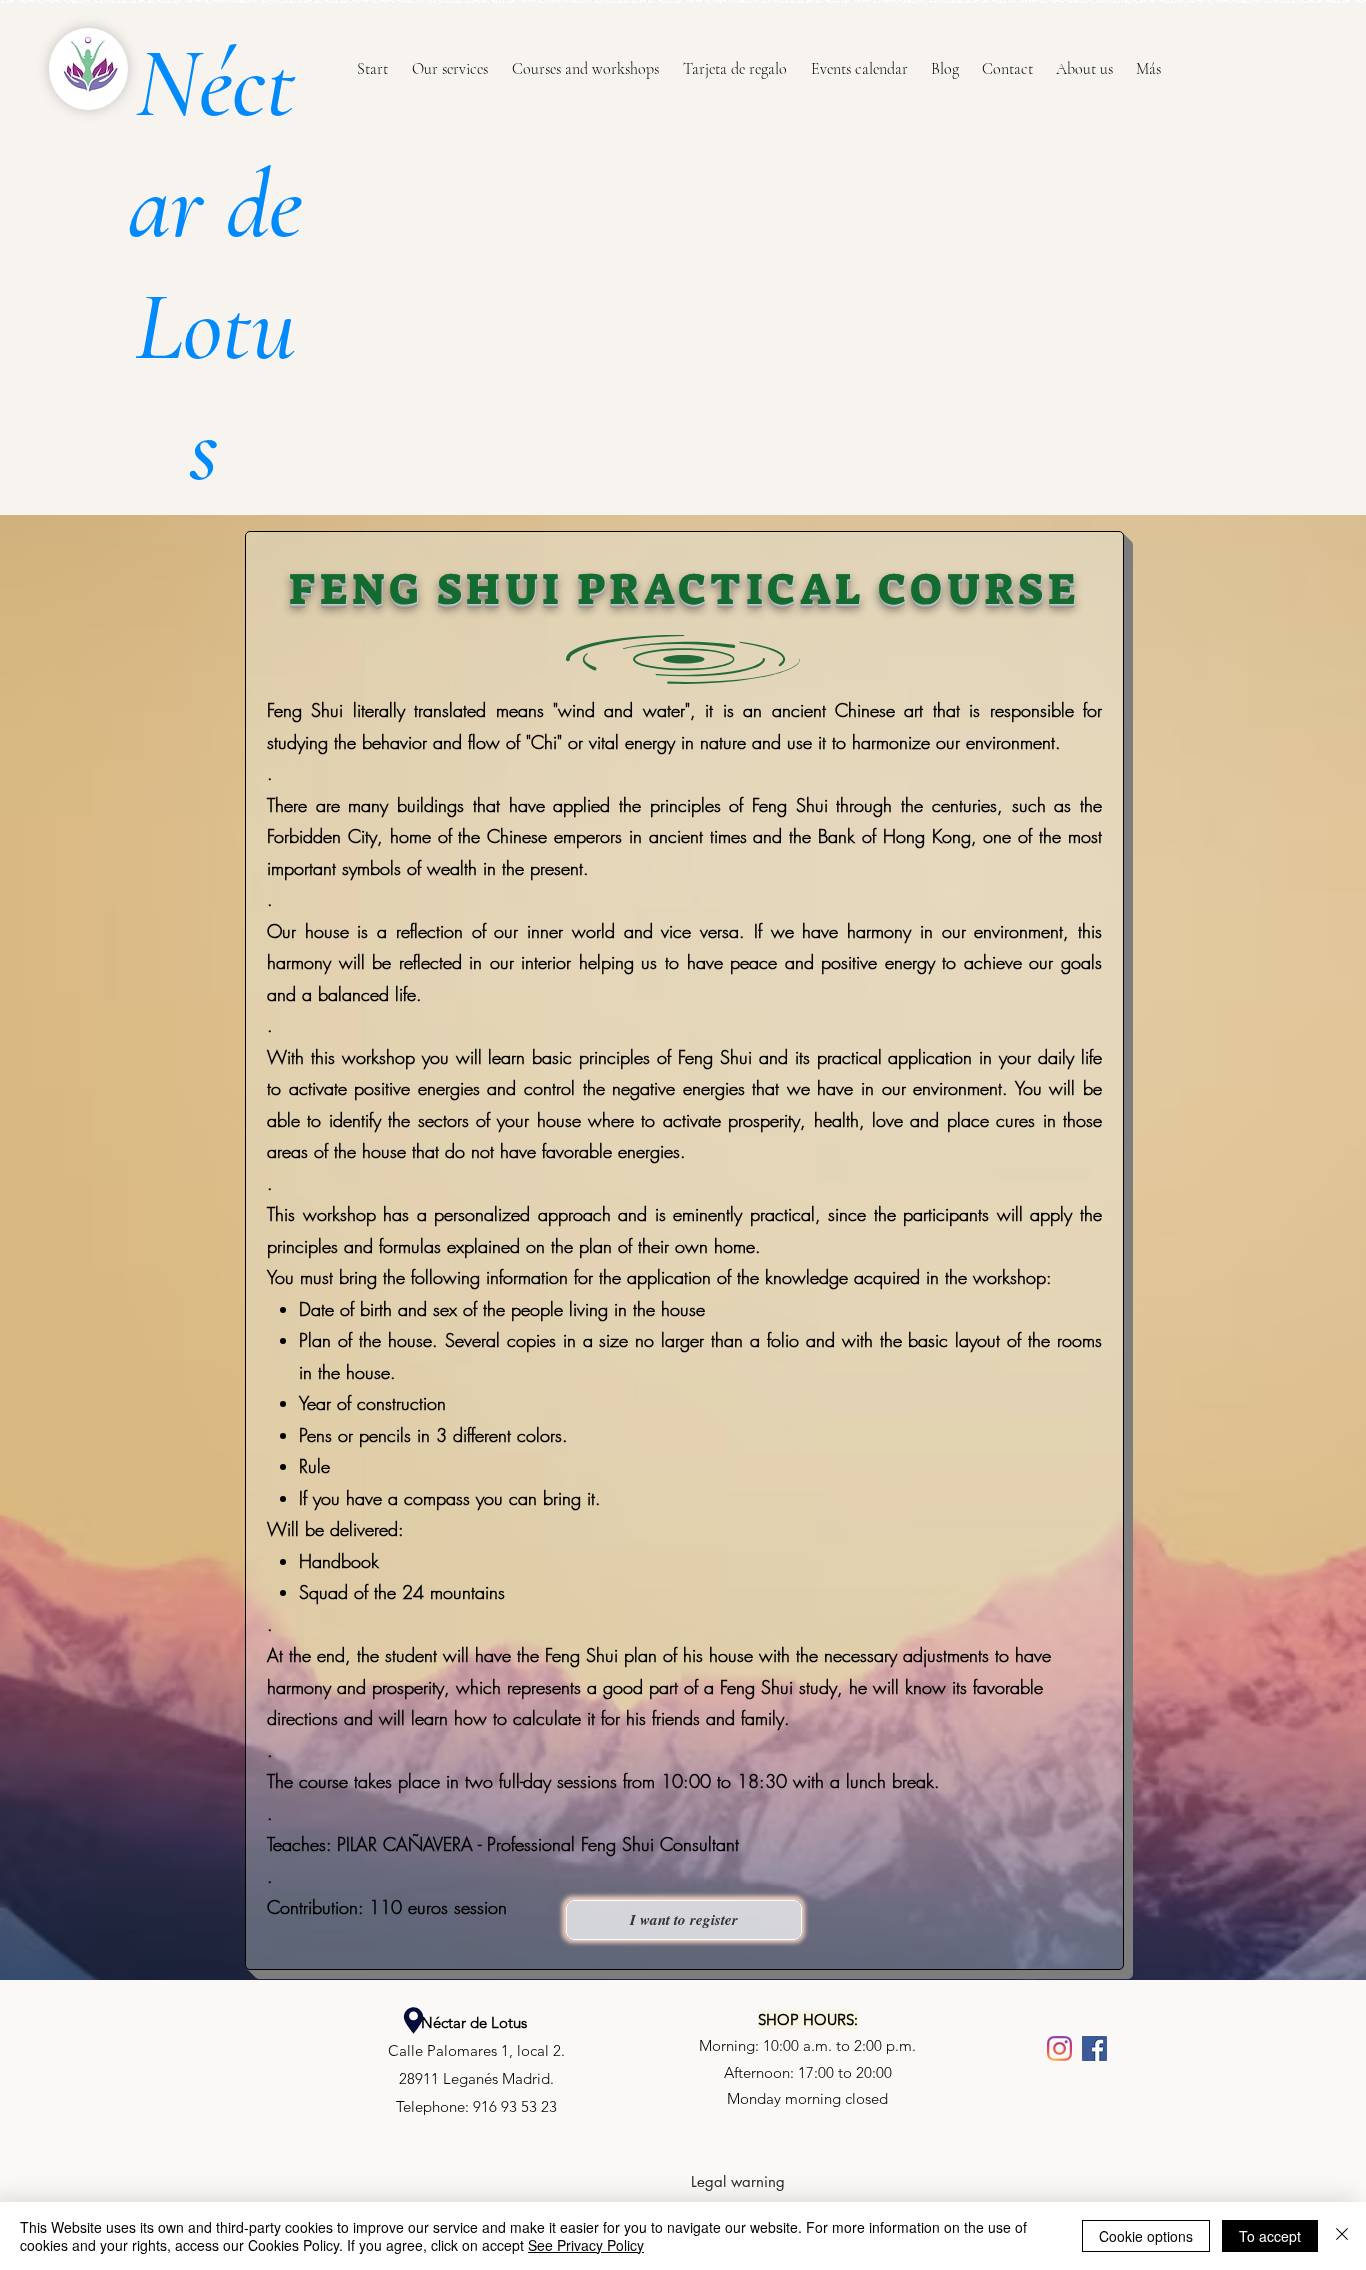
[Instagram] (1059, 2048)
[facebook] (1094, 2048)
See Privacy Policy (586, 2245)
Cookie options (1146, 2236)
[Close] (1342, 2236)
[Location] (413, 2020)
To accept (1270, 2236)
